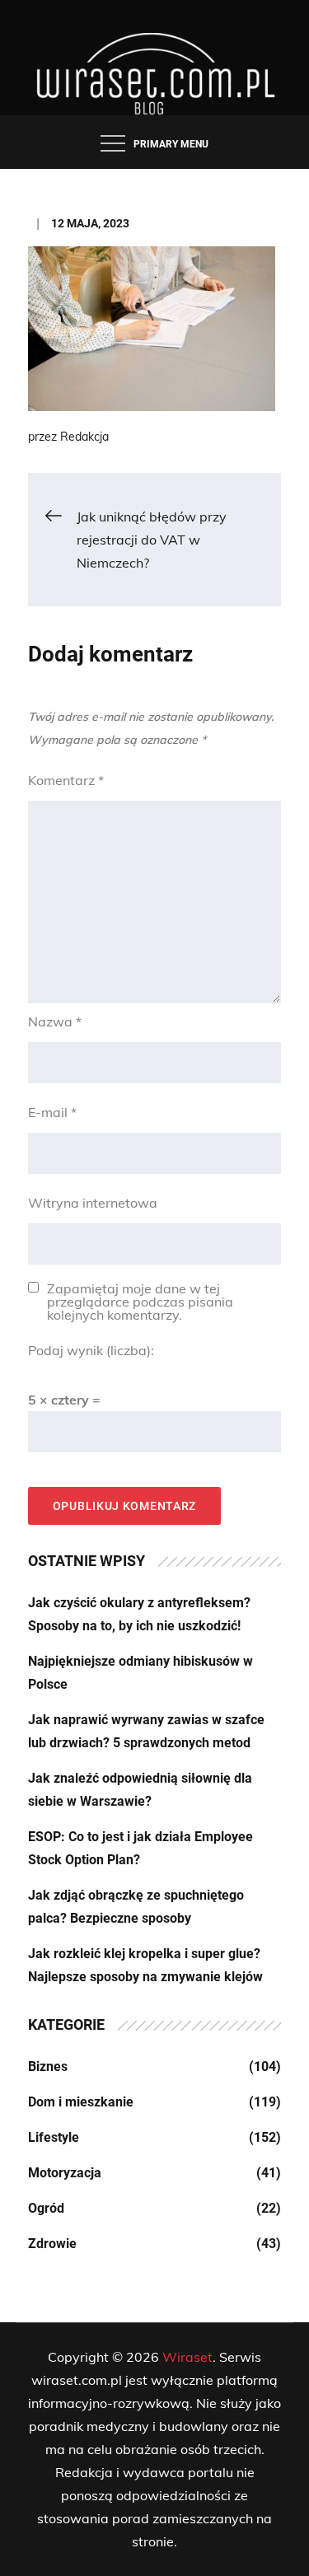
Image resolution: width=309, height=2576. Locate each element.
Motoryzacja (65, 2173)
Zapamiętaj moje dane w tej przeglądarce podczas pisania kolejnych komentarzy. (140, 1302)
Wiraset (187, 2357)
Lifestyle (54, 2137)
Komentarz (66, 780)
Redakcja (84, 437)
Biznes (48, 2066)
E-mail (52, 1112)
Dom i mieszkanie (81, 2102)
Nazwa (55, 1022)
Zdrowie (52, 2244)
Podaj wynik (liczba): (91, 1350)
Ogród (46, 2208)
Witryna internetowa (93, 1203)
